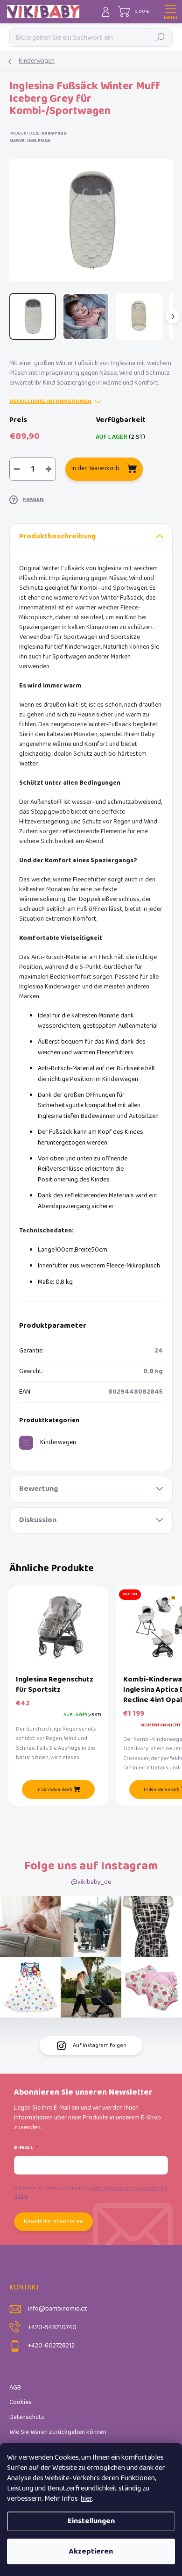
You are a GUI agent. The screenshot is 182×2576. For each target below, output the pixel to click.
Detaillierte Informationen (50, 402)
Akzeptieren (91, 2551)
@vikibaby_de (91, 1882)
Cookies (21, 2402)
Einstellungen (91, 2521)
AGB (15, 2388)
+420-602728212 (51, 2346)
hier (86, 2499)
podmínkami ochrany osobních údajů (91, 2192)
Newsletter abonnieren (53, 2222)
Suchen (161, 37)
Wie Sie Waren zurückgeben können (58, 2432)
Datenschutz (27, 2417)
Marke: (30, 141)
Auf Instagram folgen (100, 2045)
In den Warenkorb (95, 469)
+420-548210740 (52, 2328)
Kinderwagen (58, 1442)
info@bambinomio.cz (58, 2309)
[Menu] (170, 12)
